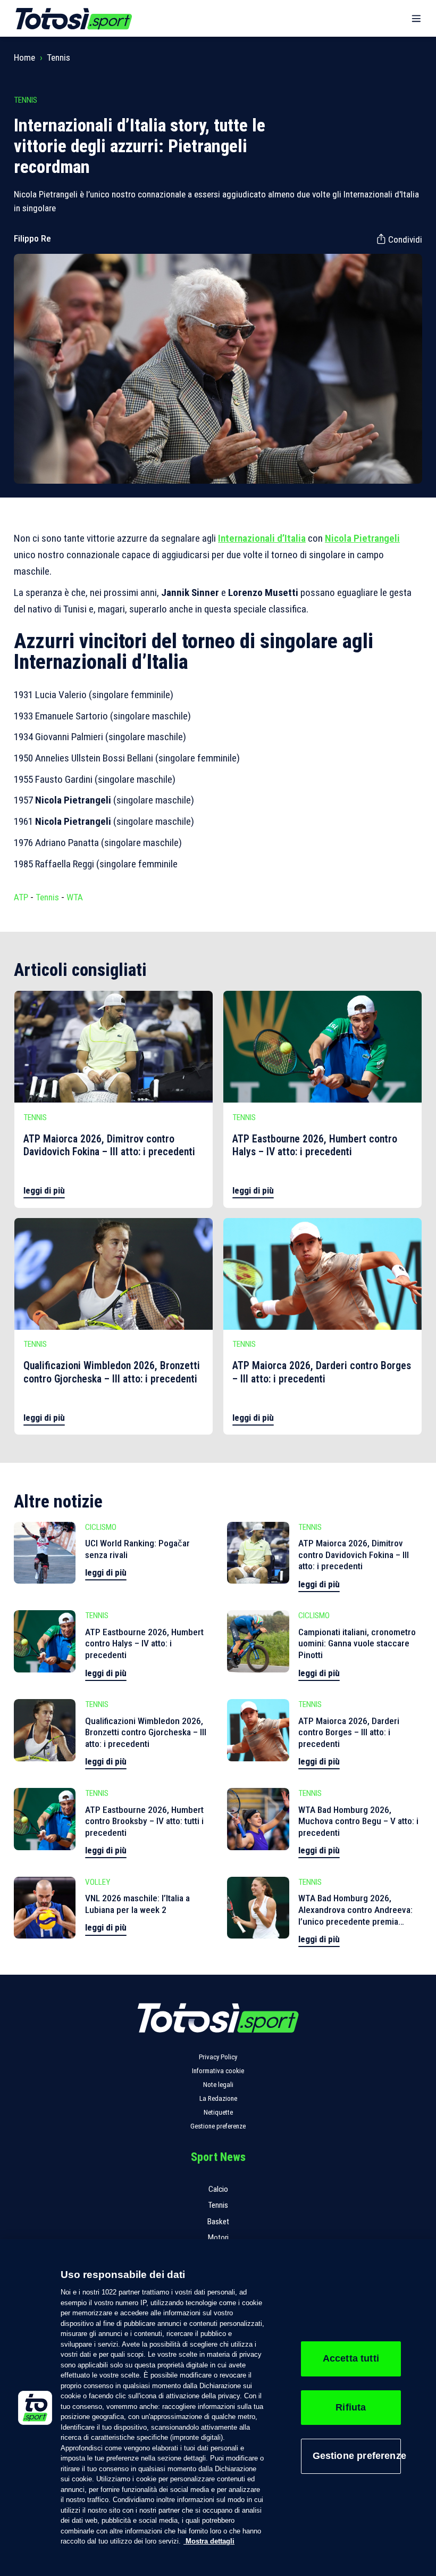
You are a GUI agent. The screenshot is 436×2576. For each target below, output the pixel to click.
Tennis (58, 57)
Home (24, 57)
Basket (218, 2222)
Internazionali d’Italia (262, 538)
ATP (21, 897)
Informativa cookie (218, 2071)
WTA (75, 897)
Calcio (218, 2189)
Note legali (218, 2085)
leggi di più (44, 1190)
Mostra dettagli (209, 2541)
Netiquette (218, 2112)
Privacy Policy (218, 2057)
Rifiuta (351, 2407)
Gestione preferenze (218, 2126)
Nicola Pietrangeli (362, 538)
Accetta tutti (351, 2358)
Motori (218, 2238)
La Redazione (218, 2098)
